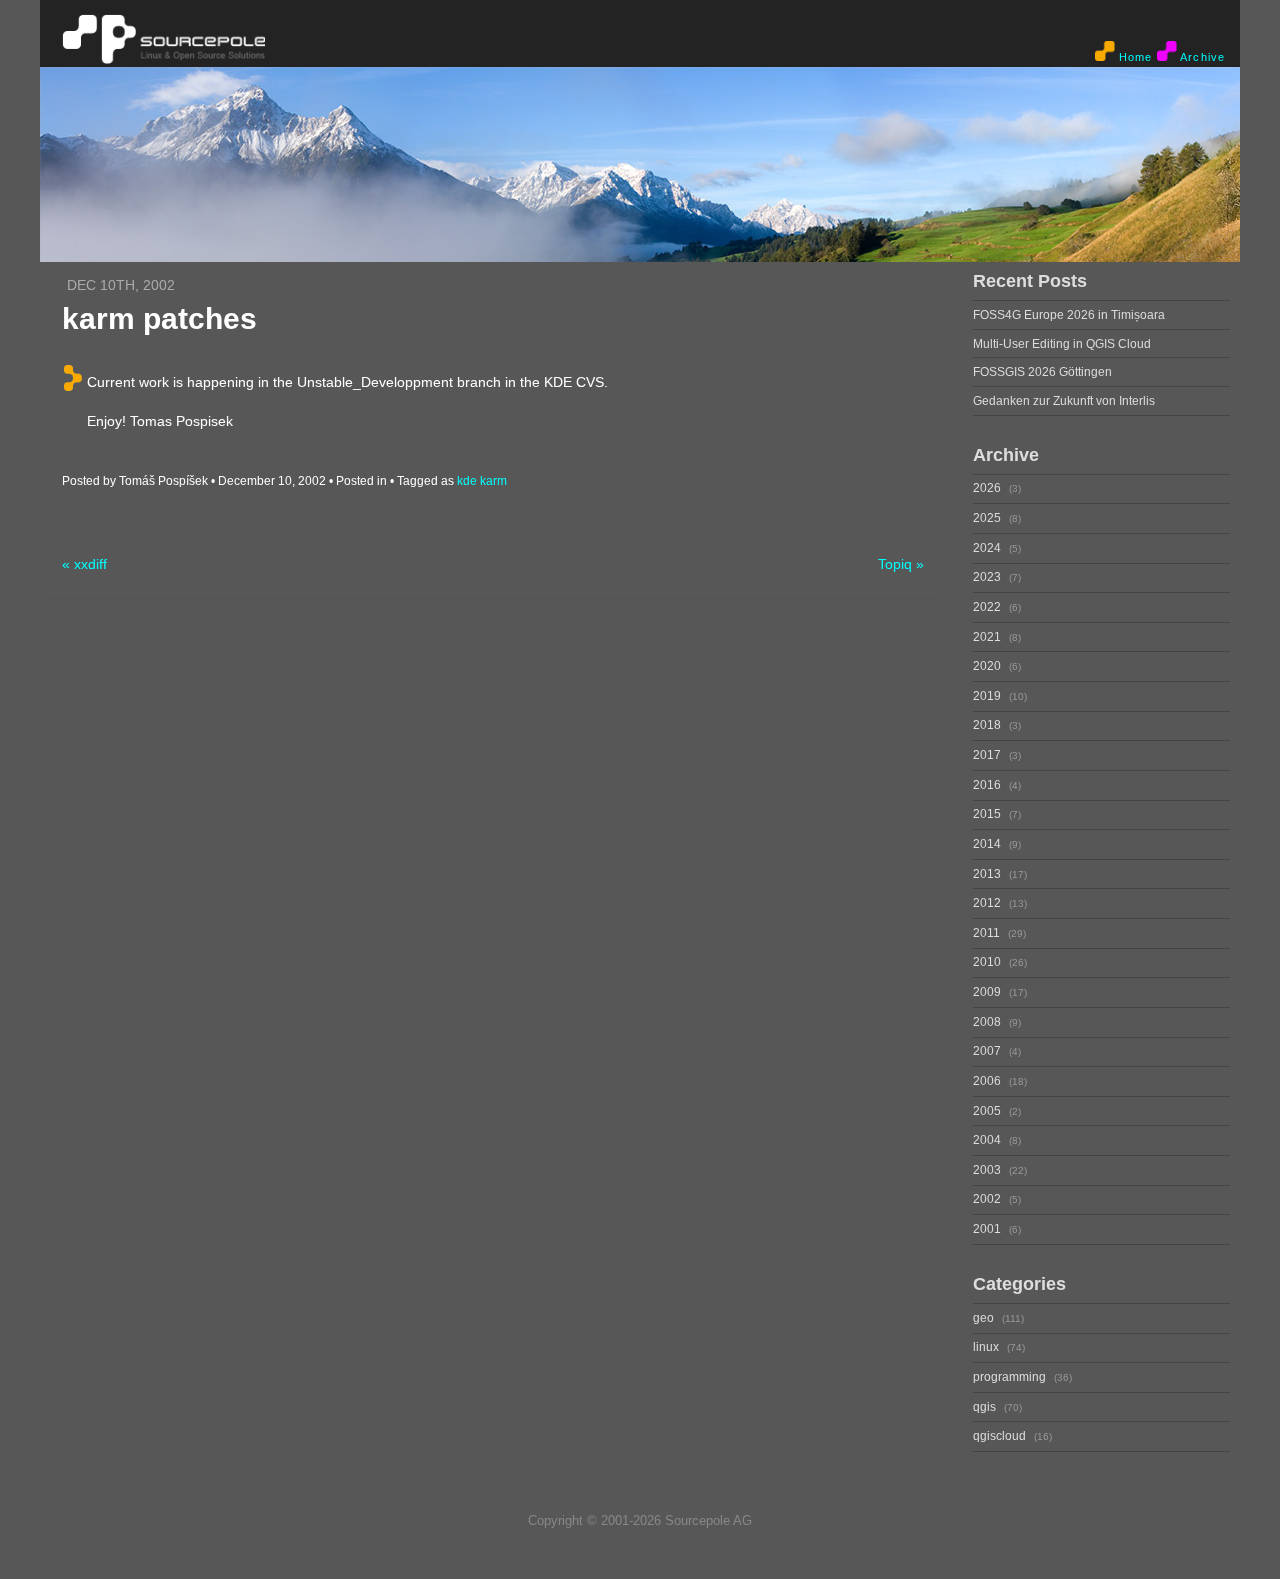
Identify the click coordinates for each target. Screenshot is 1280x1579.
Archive (1201, 57)
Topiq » (901, 564)
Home (1134, 57)
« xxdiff (84, 564)
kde (467, 481)
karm (493, 481)
